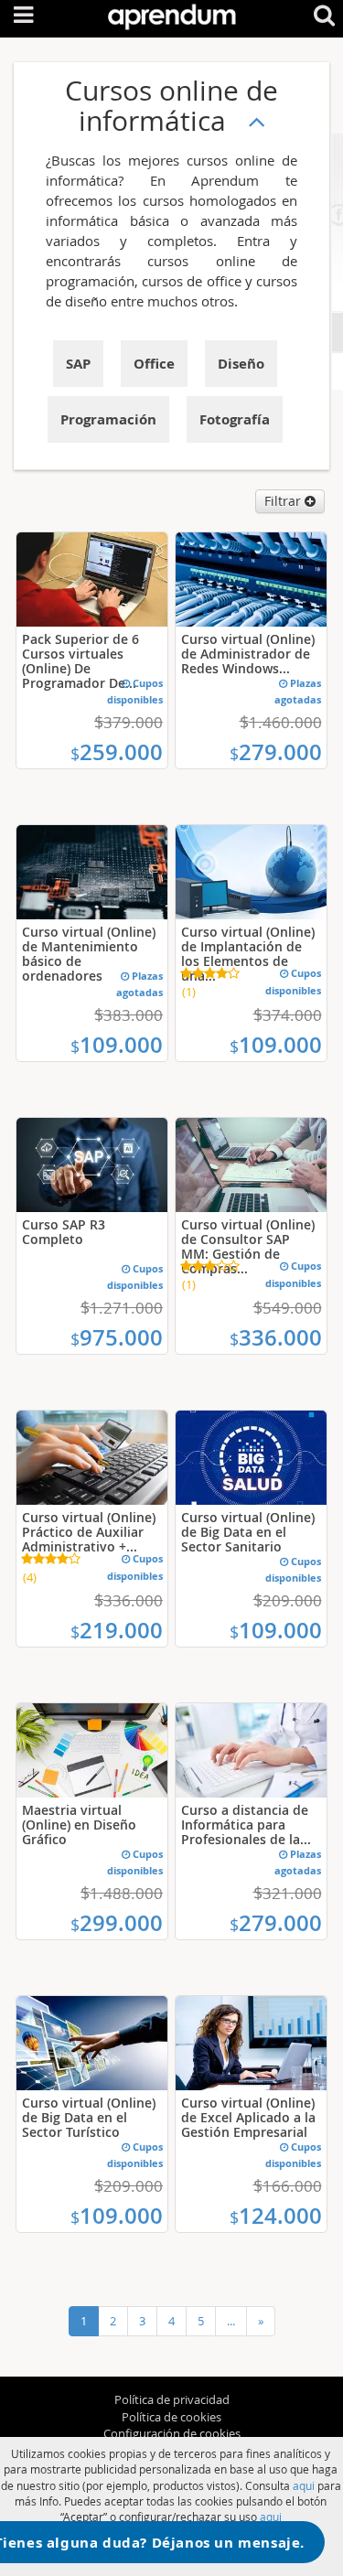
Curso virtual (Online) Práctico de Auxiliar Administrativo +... (89, 1532)
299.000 (117, 1923)
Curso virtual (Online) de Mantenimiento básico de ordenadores (89, 954)
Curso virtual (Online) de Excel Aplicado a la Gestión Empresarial (248, 2117)
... (231, 2321)
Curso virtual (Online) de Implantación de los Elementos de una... (248, 954)
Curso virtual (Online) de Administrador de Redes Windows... (248, 654)
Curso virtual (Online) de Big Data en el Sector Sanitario (248, 1532)
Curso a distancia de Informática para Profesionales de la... (246, 1825)
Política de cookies (171, 2417)
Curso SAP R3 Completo (64, 1232)
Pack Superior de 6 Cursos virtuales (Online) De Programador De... (80, 661)
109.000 (117, 1045)
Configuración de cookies (172, 2433)
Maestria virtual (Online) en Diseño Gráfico (79, 1825)
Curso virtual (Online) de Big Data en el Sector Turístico (89, 2117)
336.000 (276, 1337)
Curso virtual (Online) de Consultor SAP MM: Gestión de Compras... (248, 1246)
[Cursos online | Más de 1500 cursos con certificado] (172, 13)
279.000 (276, 752)
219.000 (117, 1630)
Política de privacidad (172, 2399)
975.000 (117, 1337)
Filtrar (284, 501)
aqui (304, 2485)
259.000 (117, 752)
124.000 (276, 2216)
